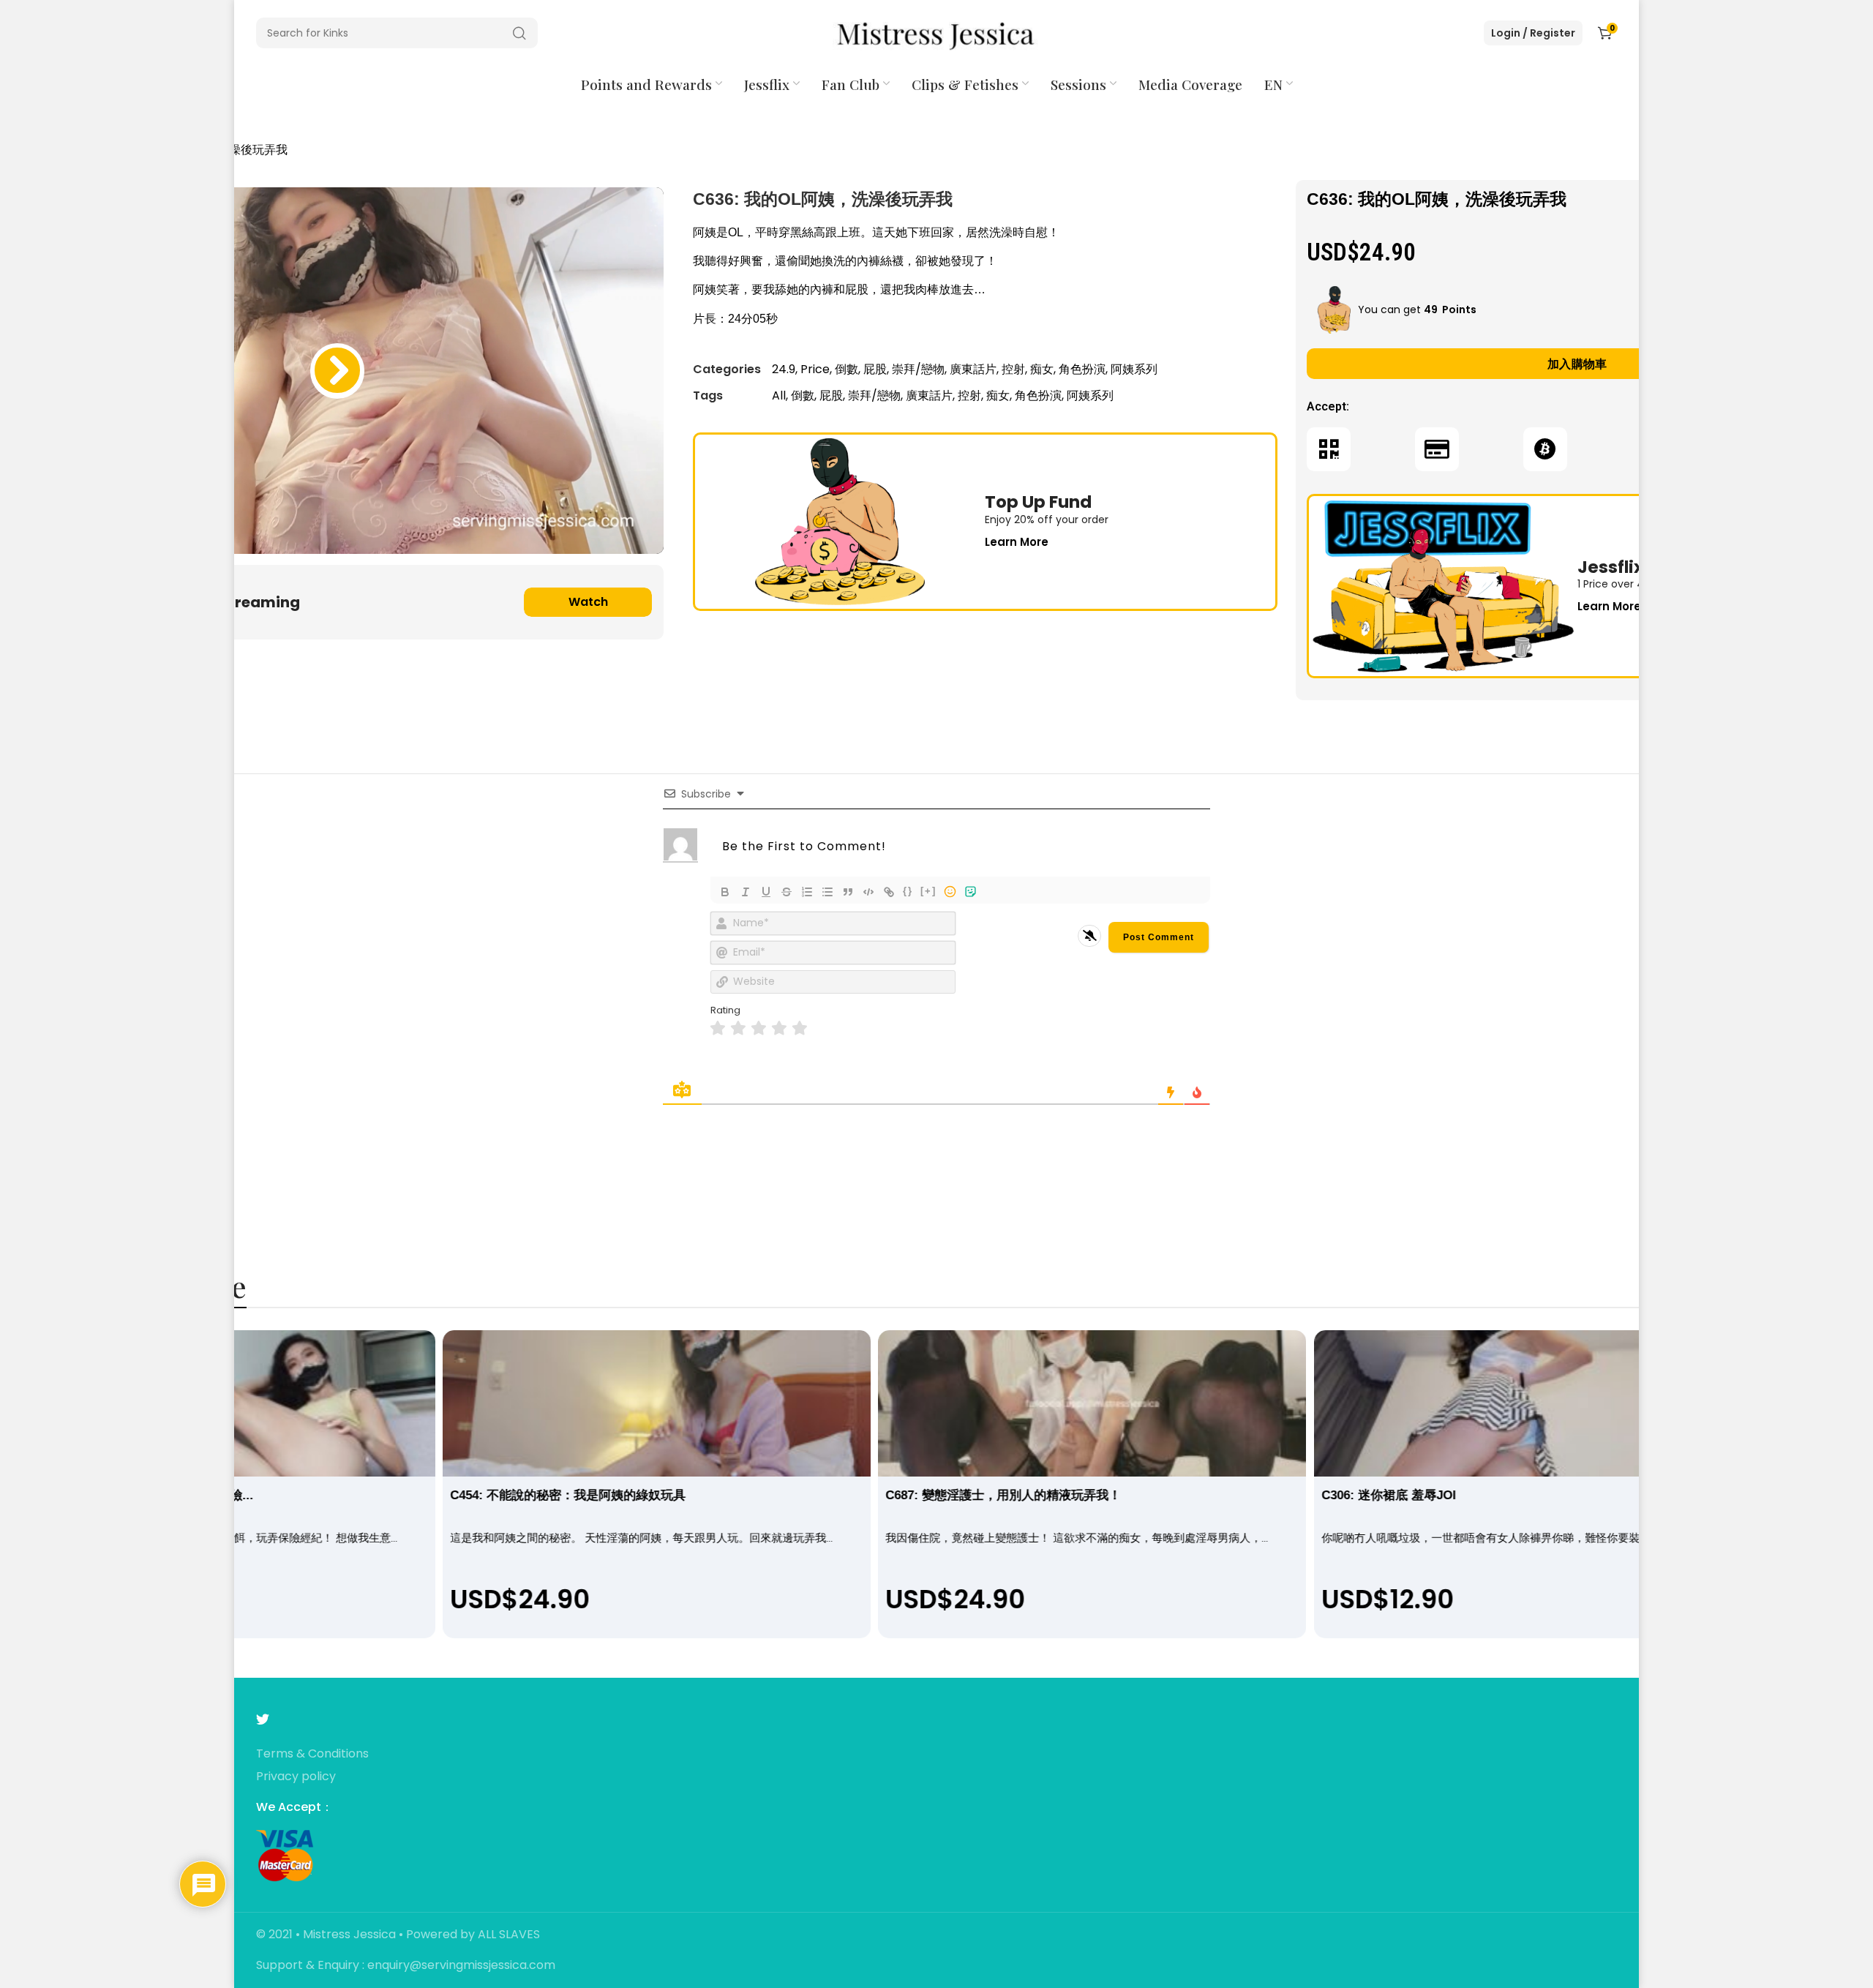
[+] (928, 891)
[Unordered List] (827, 892)
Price (815, 369)
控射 (1013, 369)
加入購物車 (1577, 364)
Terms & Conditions (312, 1754)
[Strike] (787, 892)
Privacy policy (296, 1777)
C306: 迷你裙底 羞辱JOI (1389, 1495)
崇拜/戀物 (918, 369)
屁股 (875, 369)
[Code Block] (868, 892)
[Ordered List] (807, 892)
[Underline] (766, 892)
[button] (337, 371)
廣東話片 (973, 369)
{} (908, 891)
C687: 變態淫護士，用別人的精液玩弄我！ (1004, 1495)
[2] (738, 1028)
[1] (718, 1028)
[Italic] (746, 892)
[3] (759, 1028)
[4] (779, 1028)
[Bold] (725, 892)
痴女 (1042, 369)
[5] (800, 1028)
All (779, 395)
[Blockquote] (848, 892)
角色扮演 (1082, 369)
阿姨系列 (1134, 369)
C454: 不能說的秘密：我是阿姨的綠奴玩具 (568, 1495)
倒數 (847, 369)
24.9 (784, 369)
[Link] (889, 892)
